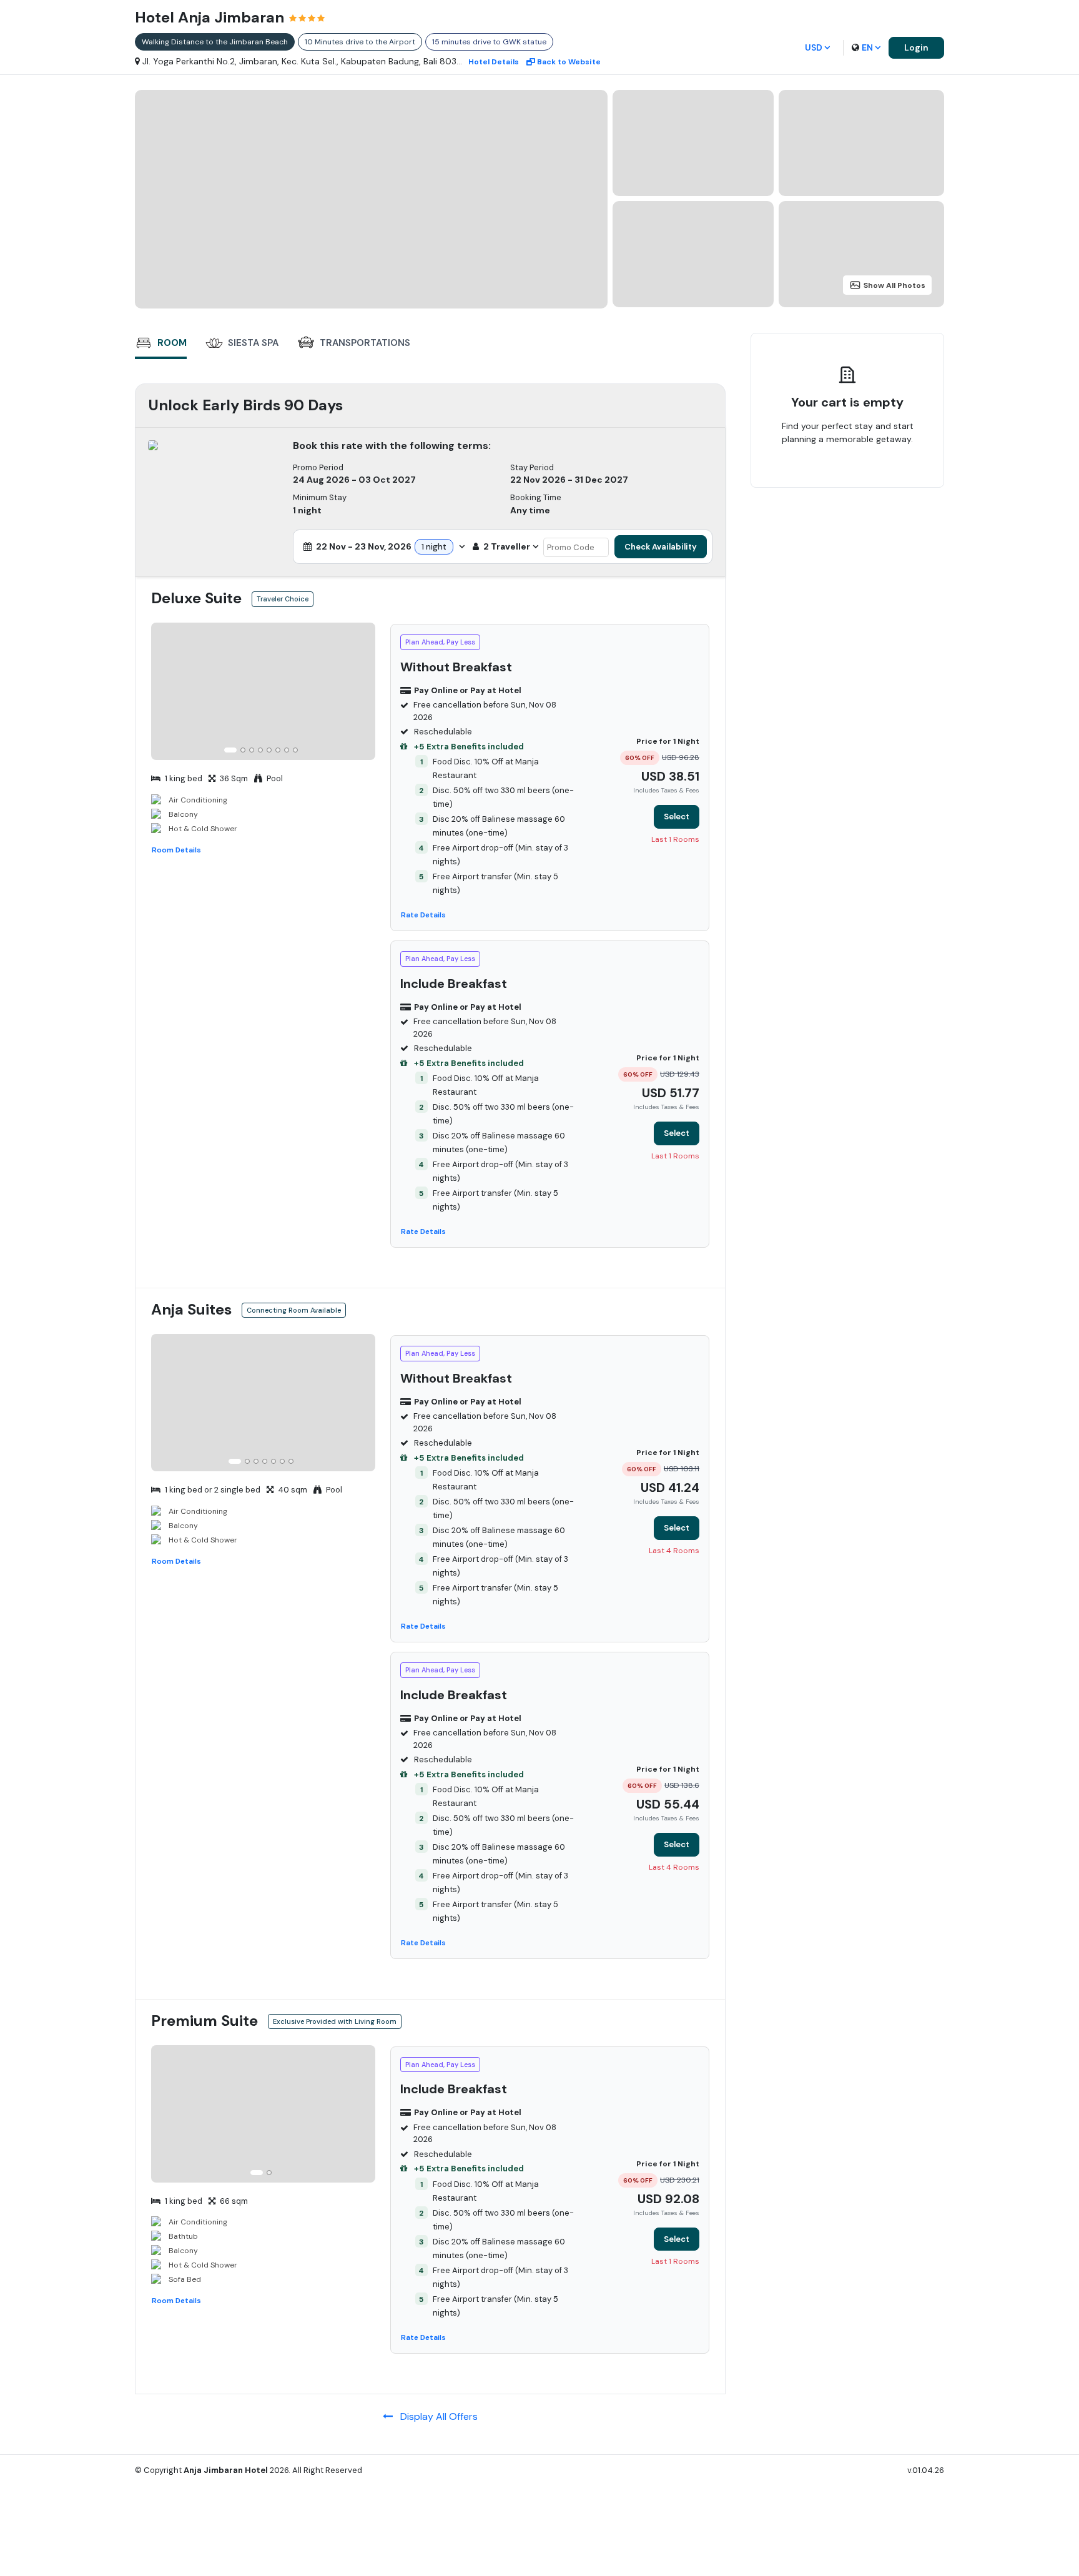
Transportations (365, 343)
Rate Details (423, 915)
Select (677, 817)
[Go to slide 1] (230, 750)
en (867, 47)
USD (814, 47)
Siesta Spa (253, 343)
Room (172, 343)
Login (916, 47)
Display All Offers (435, 2416)
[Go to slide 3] (252, 750)
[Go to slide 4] (260, 750)
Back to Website (569, 62)
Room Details (176, 850)
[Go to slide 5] (269, 750)
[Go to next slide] (364, 693)
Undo (876, 478)
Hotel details (494, 62)
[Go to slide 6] (278, 750)
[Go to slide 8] (295, 750)
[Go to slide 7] (287, 750)
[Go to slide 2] (243, 750)
